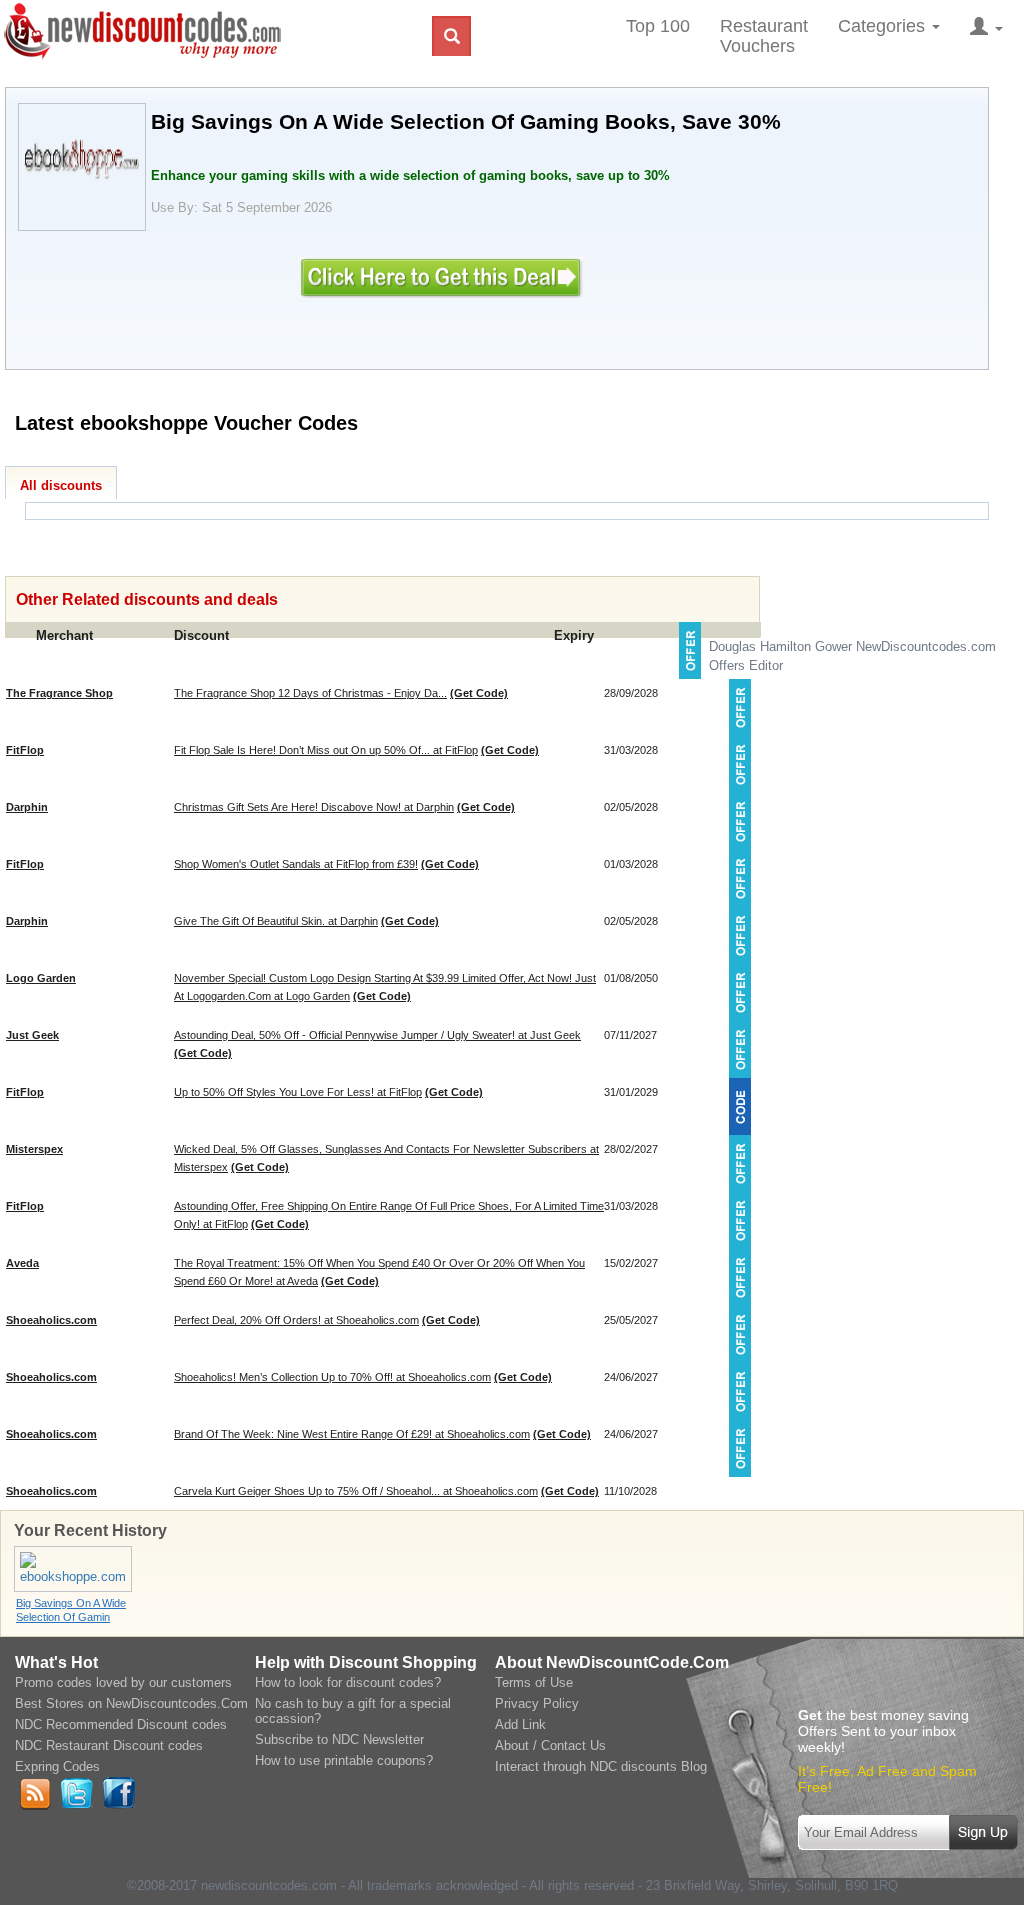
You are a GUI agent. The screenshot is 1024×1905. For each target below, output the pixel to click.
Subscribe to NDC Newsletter (339, 1739)
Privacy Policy (537, 1703)
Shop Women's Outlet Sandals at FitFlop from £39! (296, 864)
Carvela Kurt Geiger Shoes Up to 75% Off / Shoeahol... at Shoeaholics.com (356, 1491)
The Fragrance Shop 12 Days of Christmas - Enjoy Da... (310, 693)
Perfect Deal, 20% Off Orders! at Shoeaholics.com (296, 1320)
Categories (884, 26)
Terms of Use (534, 1682)
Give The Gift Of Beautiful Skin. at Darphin (276, 921)
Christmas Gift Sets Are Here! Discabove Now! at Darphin (314, 807)
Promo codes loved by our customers (123, 1682)
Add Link (520, 1724)
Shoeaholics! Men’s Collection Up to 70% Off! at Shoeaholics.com (332, 1377)
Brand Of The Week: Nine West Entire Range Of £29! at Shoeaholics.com (352, 1434)
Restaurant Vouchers (764, 36)
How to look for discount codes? (348, 1682)
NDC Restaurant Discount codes (109, 1745)
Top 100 (658, 26)
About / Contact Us (550, 1745)
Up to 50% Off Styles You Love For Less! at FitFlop (298, 1092)
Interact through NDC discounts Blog (601, 1766)
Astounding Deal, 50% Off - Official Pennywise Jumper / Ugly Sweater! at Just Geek (377, 1035)
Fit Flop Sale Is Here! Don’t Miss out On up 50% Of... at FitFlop (326, 750)
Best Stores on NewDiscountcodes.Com (131, 1703)
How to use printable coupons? (344, 1760)
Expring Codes (57, 1766)
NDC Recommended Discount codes (121, 1724)
